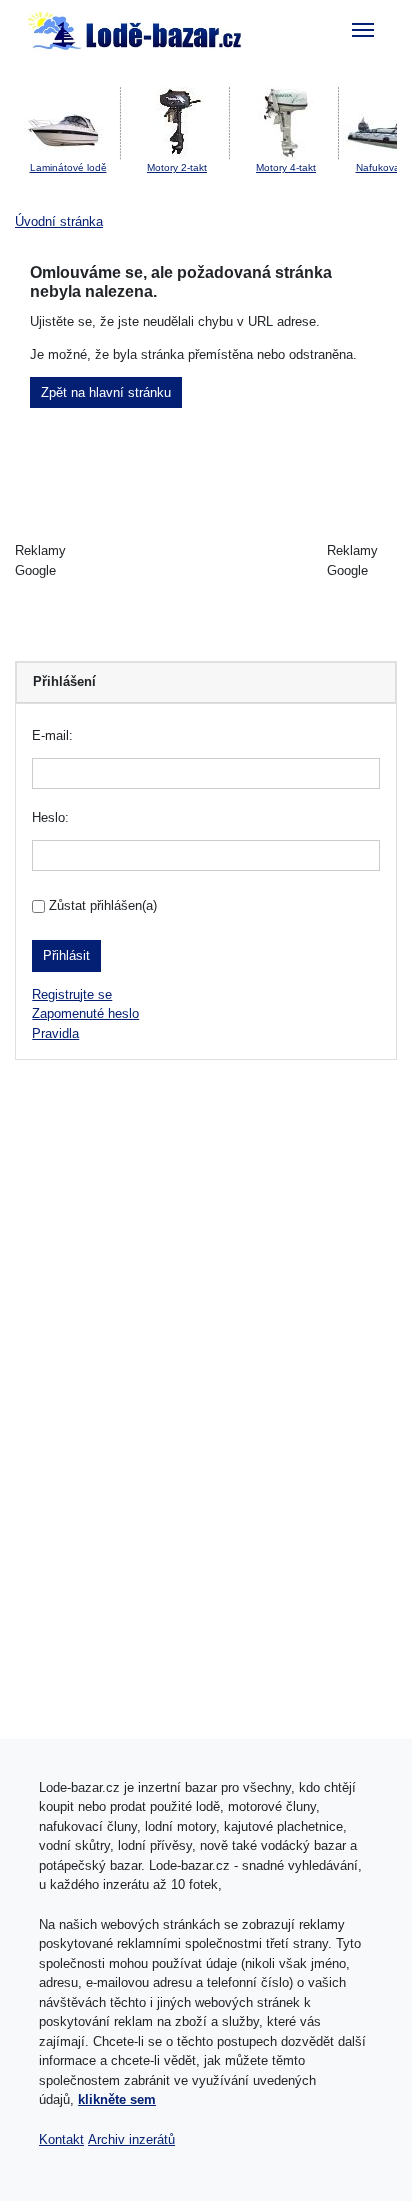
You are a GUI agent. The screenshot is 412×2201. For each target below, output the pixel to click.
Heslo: (50, 817)
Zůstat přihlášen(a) (103, 905)
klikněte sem (117, 2099)
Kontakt (61, 2139)
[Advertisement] (206, 561)
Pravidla (55, 1033)
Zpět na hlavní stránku (106, 392)
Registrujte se (72, 994)
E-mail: (52, 735)
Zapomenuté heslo (85, 1013)
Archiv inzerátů (131, 2139)
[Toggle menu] (363, 29)
